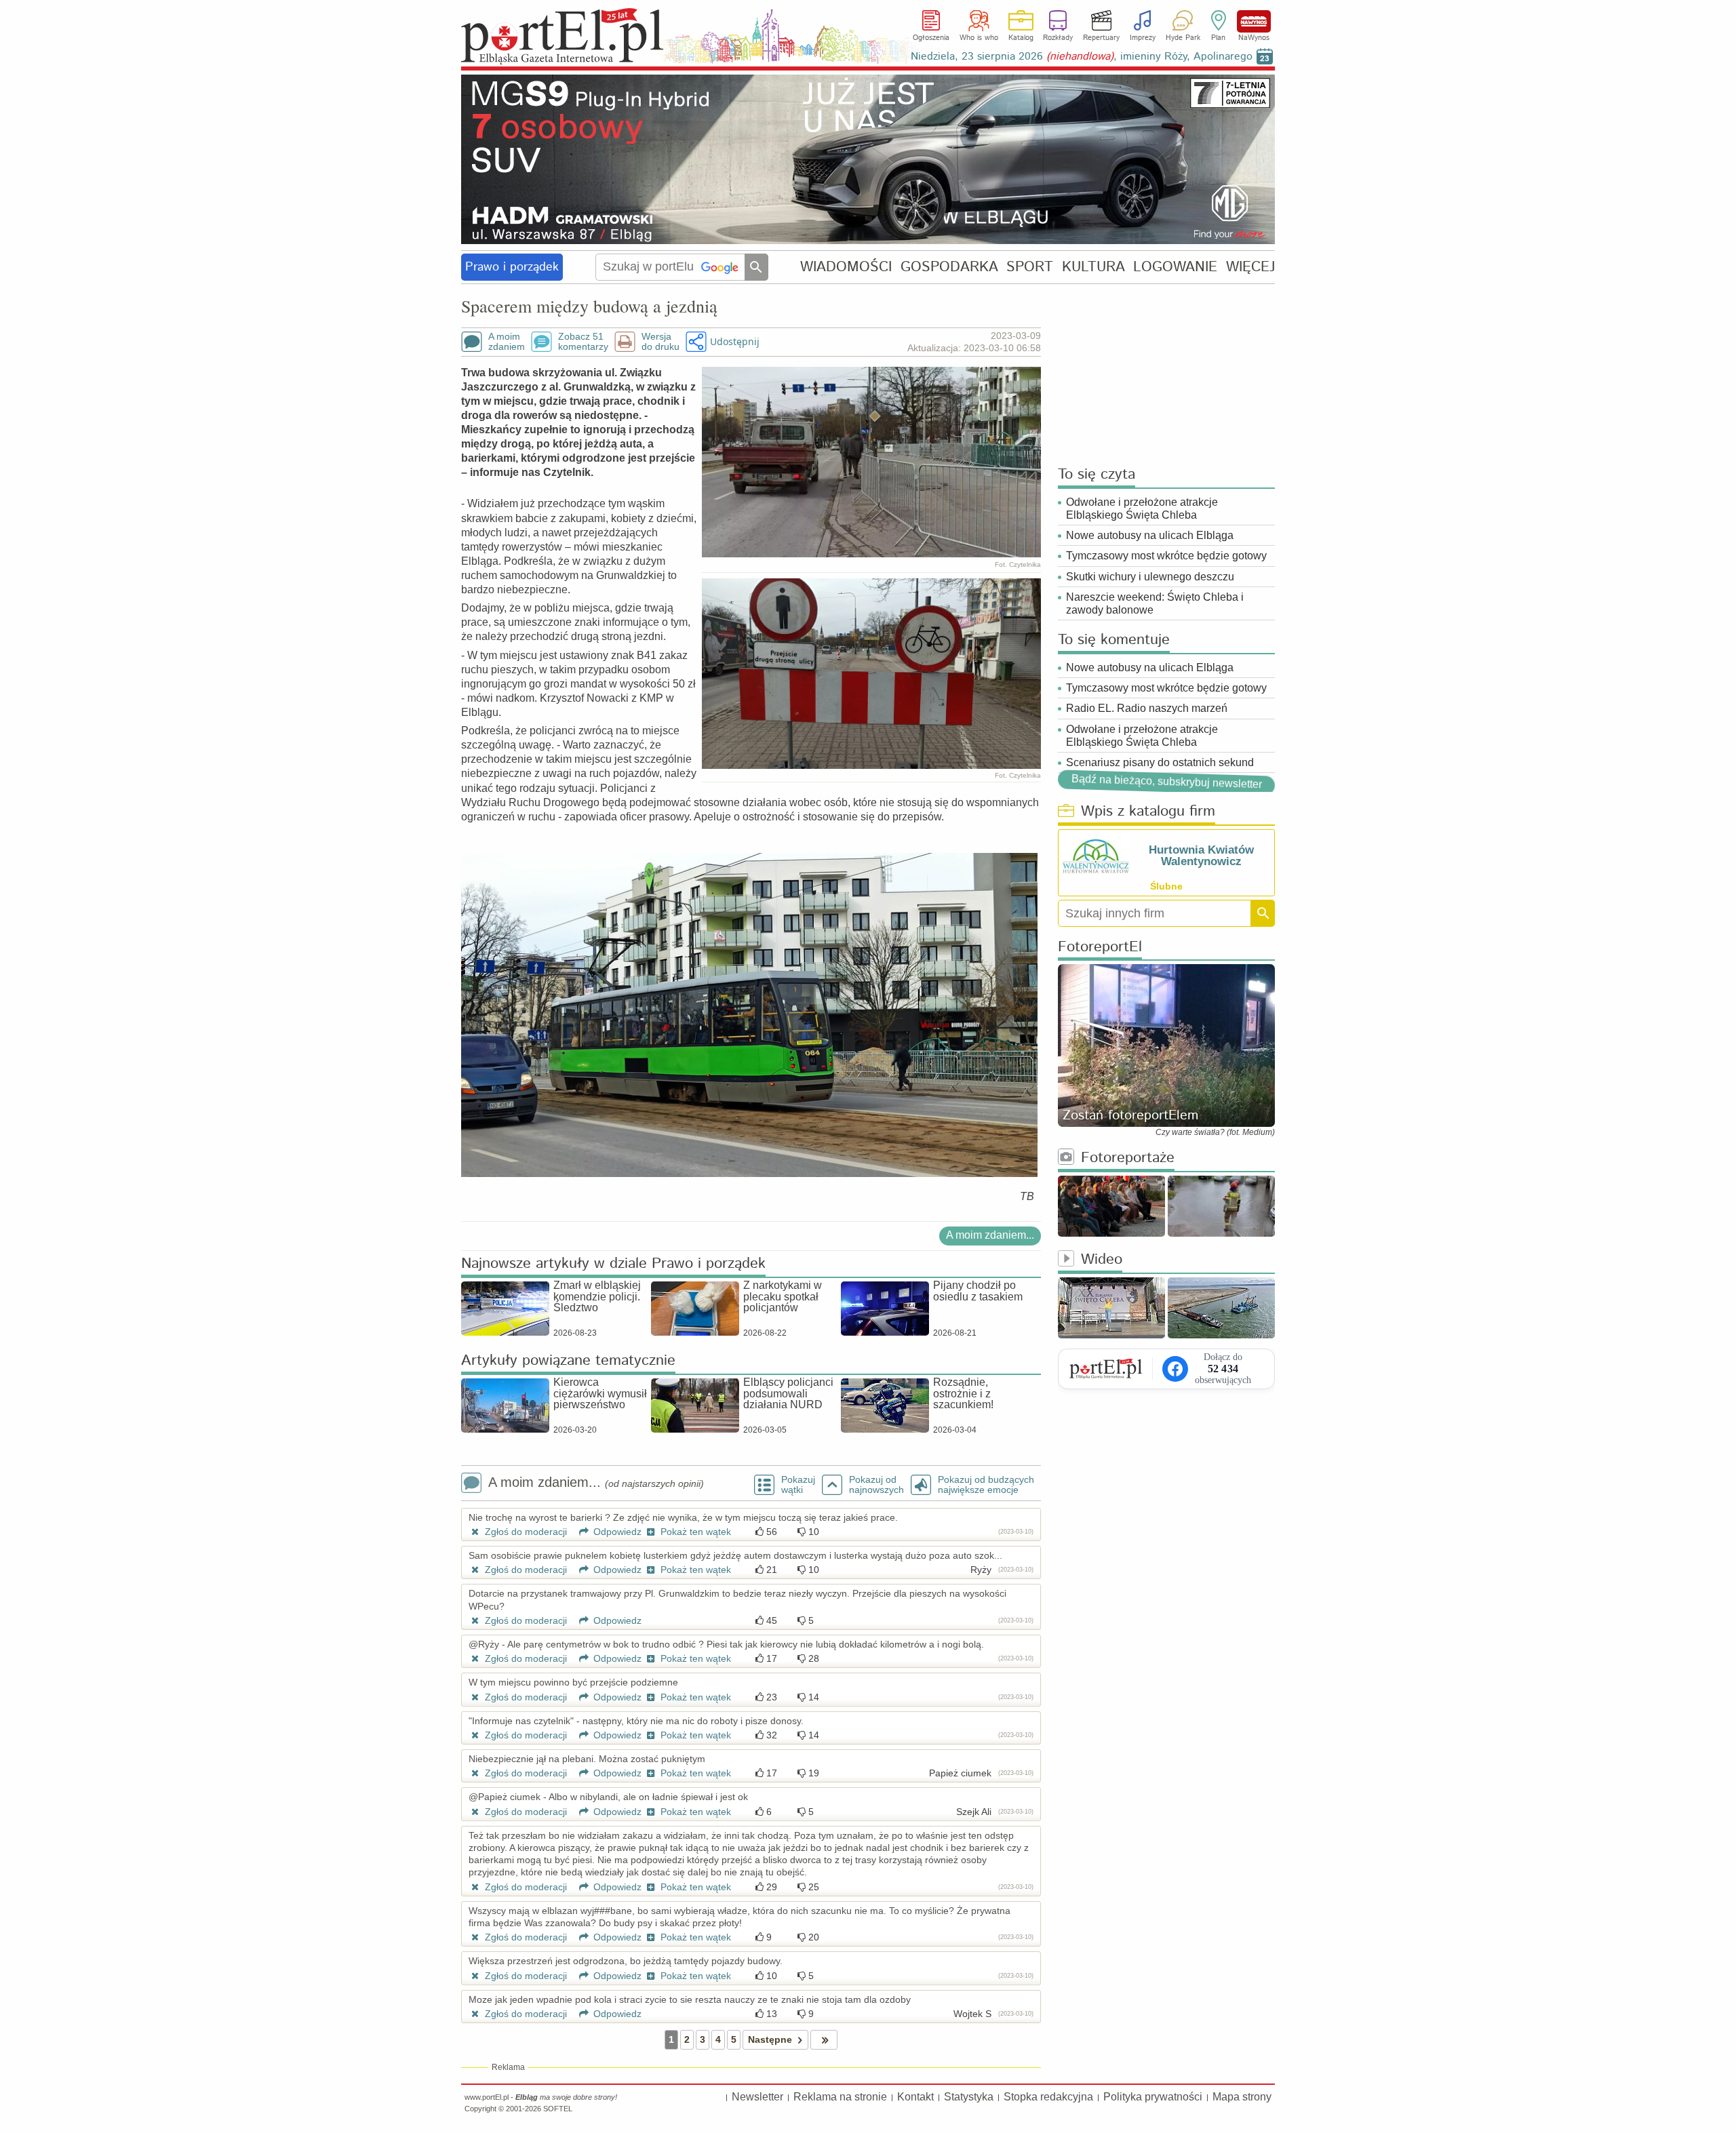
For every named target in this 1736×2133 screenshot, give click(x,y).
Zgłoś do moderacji (525, 1532)
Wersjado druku (660, 342)
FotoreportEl (1100, 948)
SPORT (1030, 267)
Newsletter (757, 2097)
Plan (1218, 38)
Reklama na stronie (840, 2097)
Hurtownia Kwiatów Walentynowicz (1201, 856)
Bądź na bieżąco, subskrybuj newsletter (1166, 781)
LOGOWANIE (1175, 267)
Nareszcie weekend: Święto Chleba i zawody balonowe (1155, 603)
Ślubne (1166, 886)
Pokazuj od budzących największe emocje (986, 1485)
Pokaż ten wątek (694, 1532)
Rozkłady (1058, 38)
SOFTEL (558, 2109)
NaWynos (1254, 21)
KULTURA (1093, 267)
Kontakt (915, 2097)
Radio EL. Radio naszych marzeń (1147, 708)
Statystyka (969, 2097)
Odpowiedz (616, 1532)
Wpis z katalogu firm (1148, 812)
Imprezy (1143, 38)
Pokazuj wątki (798, 1485)
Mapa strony (1242, 2097)
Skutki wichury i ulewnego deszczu (1150, 577)
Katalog (1021, 38)
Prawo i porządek (512, 267)
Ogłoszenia (931, 38)
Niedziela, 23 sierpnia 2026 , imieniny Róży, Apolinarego (1082, 57)
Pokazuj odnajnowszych (876, 1485)
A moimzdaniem (507, 342)
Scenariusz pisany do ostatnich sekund (1160, 762)
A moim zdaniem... (990, 1235)
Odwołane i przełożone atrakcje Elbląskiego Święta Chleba (1142, 509)
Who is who (979, 38)
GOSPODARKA (949, 267)
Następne (770, 2039)
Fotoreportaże (1128, 1158)
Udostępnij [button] (735, 341)
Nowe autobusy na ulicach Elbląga (1150, 535)
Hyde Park (1183, 38)
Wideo (1102, 1260)
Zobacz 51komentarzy (583, 342)
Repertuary (1101, 38)
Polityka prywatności (1153, 2097)
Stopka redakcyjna (1048, 2097)
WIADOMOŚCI (846, 267)
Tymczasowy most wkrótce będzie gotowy (1166, 556)
